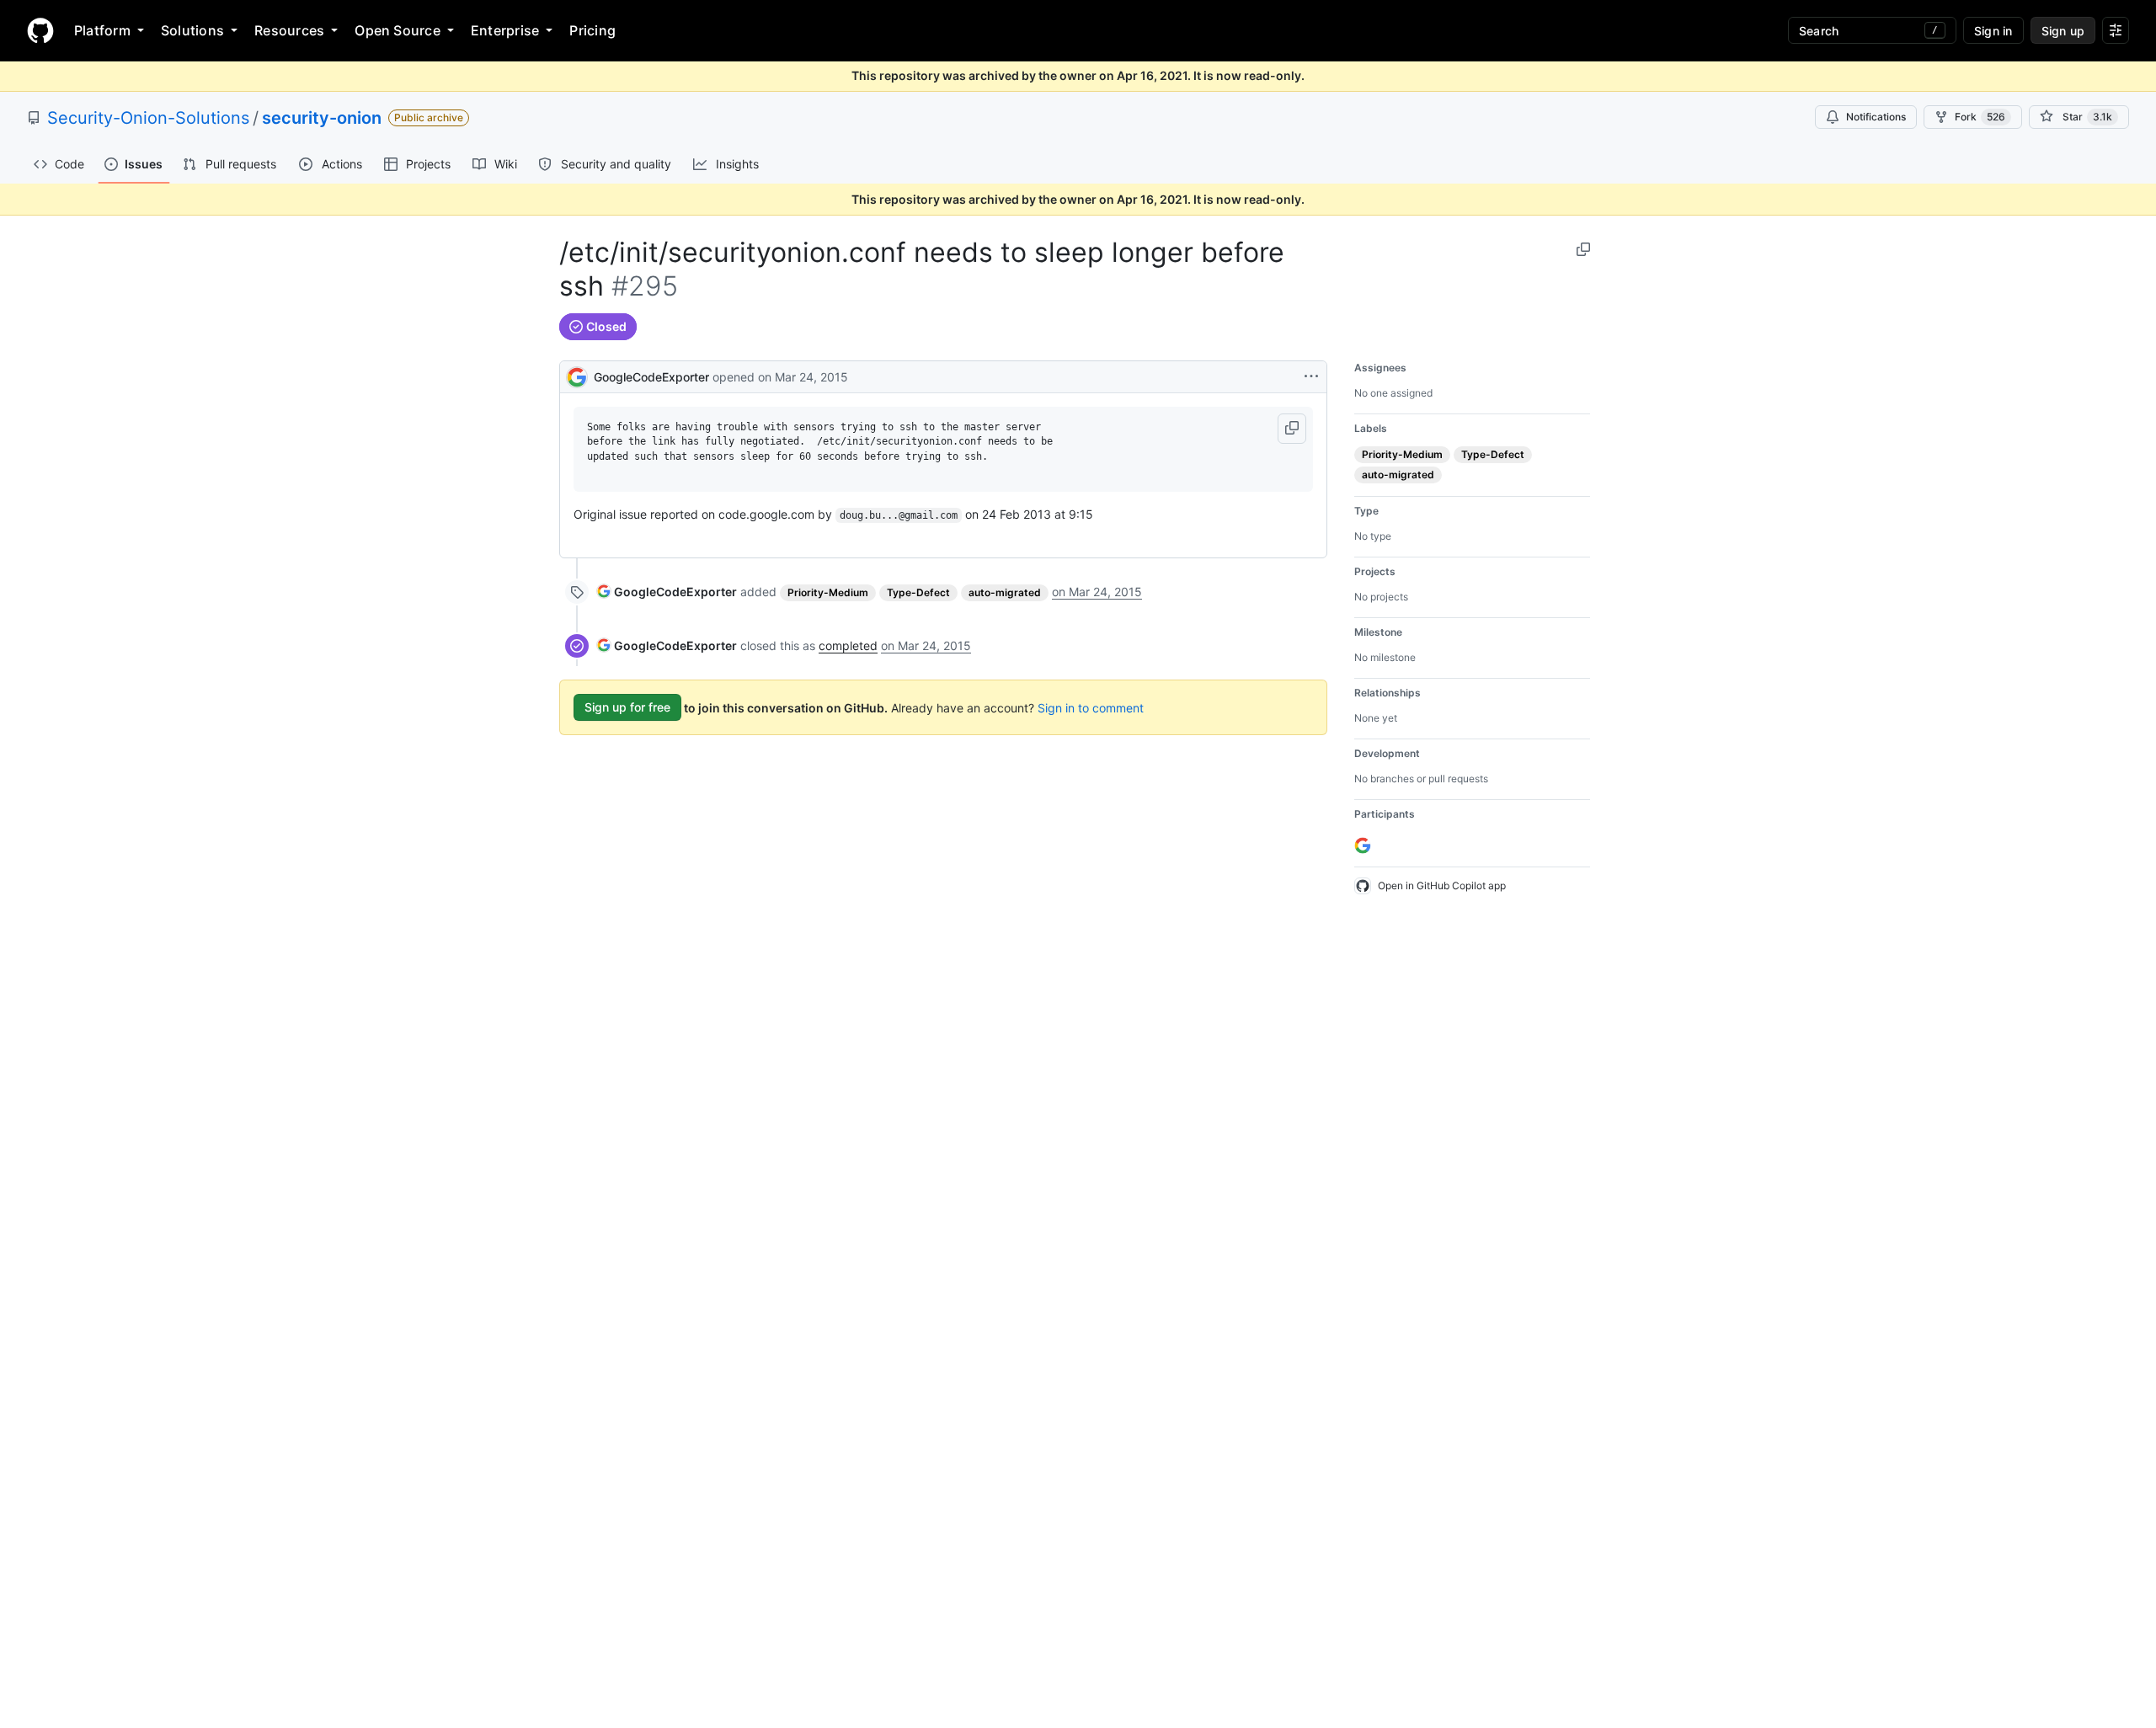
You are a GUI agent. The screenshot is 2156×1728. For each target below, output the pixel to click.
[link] (667, 592)
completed (848, 645)
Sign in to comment (1091, 707)
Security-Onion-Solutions (148, 118)
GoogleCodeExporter (651, 377)
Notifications (1876, 117)
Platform (102, 30)
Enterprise (505, 30)
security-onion (322, 118)
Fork (1980, 117)
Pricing (592, 30)
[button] (1292, 429)
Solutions (192, 30)
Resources (289, 30)
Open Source (398, 30)
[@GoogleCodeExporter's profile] (577, 375)
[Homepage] (40, 30)
